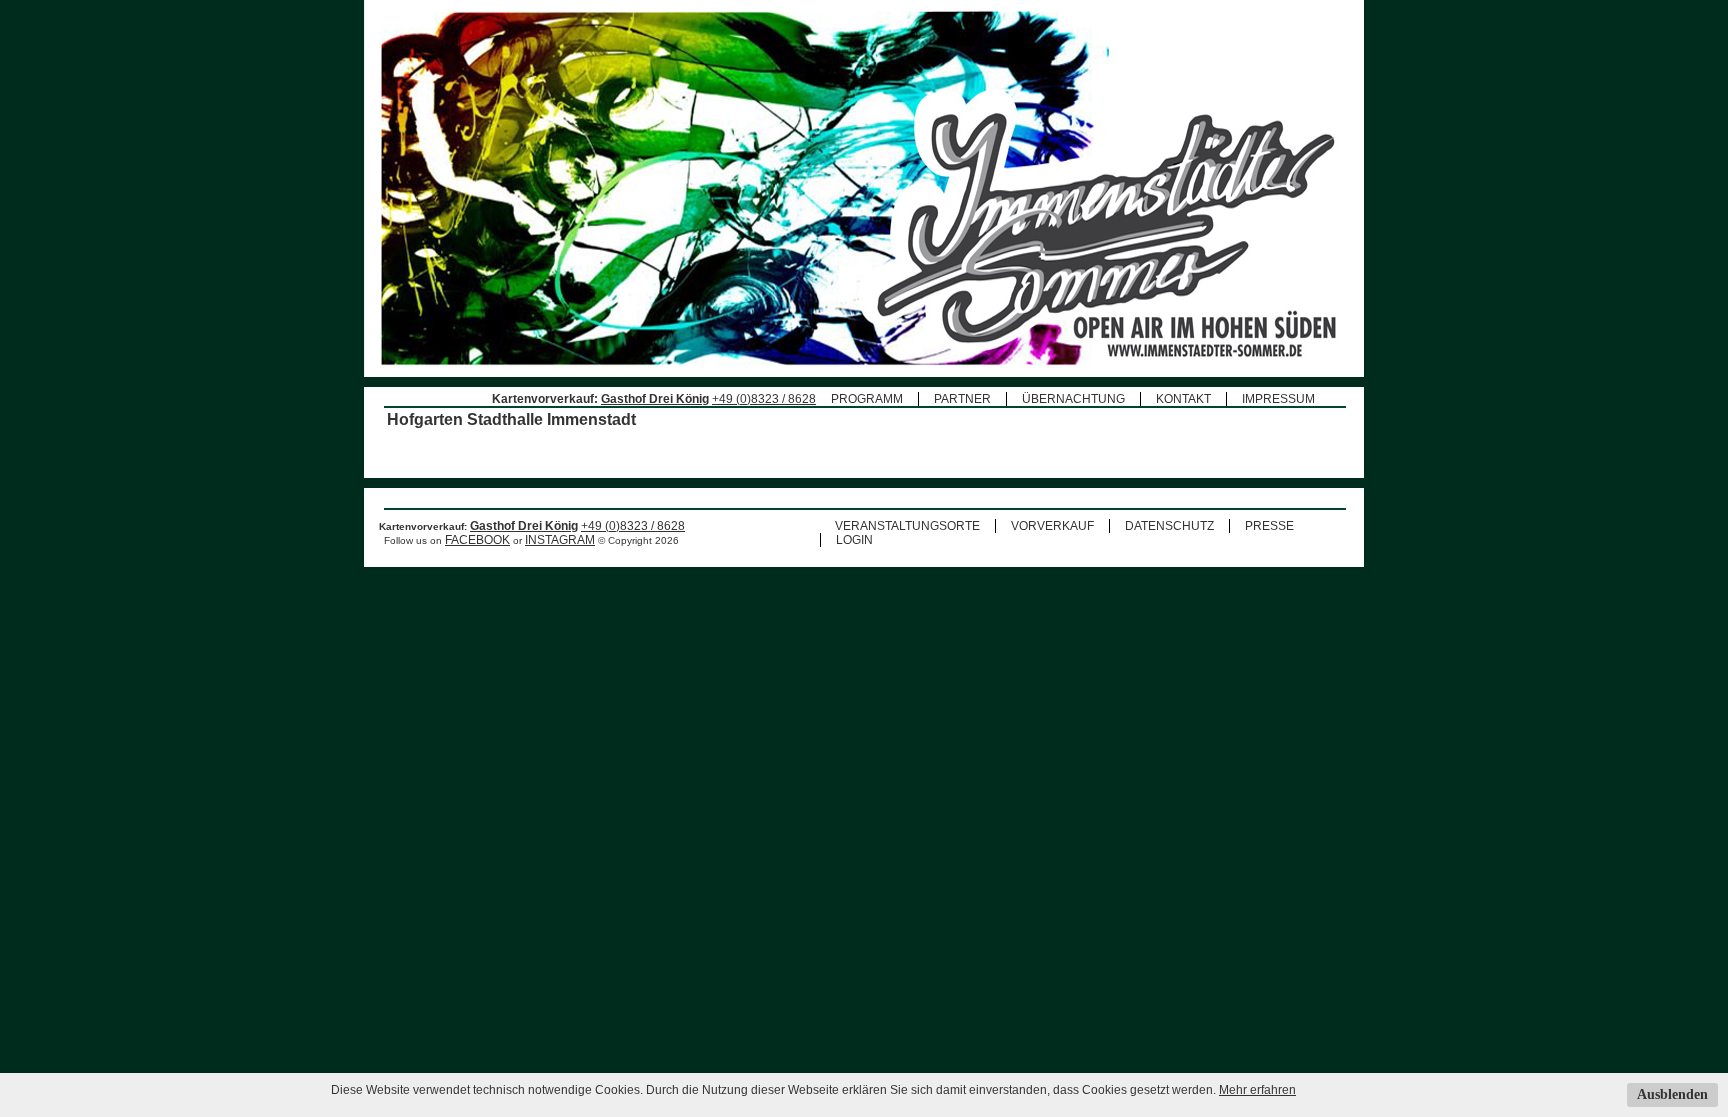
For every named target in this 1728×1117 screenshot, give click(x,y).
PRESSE (1269, 526)
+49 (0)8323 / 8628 (764, 399)
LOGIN (854, 540)
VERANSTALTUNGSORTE (907, 526)
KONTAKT (1183, 399)
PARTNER (962, 399)
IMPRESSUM (1278, 399)
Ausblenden (1672, 1094)
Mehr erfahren (1257, 1090)
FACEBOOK (477, 540)
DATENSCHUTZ (1169, 526)
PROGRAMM (867, 399)
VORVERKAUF (1052, 526)
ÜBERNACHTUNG (1073, 399)
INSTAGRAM (560, 540)
